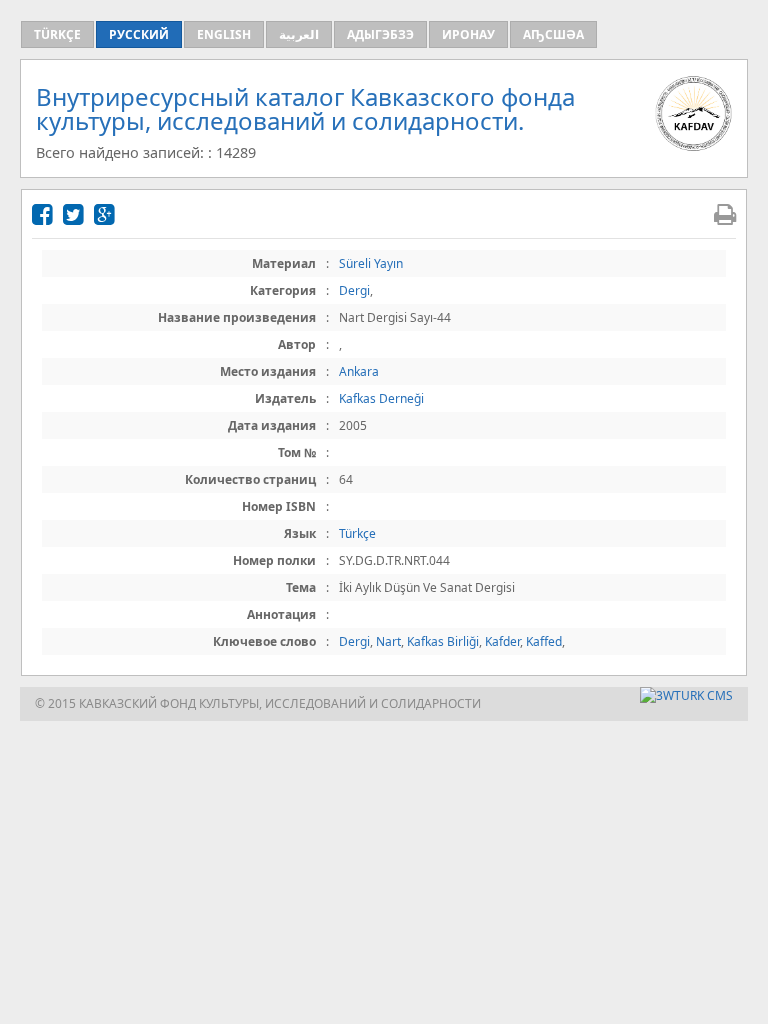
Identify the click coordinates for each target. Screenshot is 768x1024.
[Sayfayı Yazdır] (725, 213)
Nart (388, 641)
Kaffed (544, 641)
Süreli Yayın (371, 263)
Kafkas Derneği (381, 398)
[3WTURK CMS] (686, 695)
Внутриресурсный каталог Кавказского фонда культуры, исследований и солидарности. (305, 108)
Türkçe (357, 533)
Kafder (502, 641)
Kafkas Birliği (443, 641)
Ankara (359, 371)
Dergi (354, 290)
